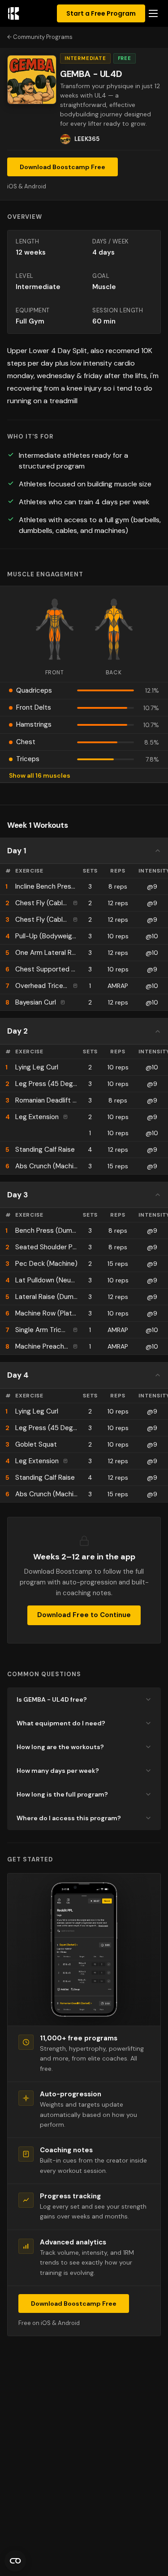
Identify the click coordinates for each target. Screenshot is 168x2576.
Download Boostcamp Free (62, 167)
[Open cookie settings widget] (15, 2561)
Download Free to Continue (84, 1615)
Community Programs (43, 37)
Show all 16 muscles (40, 775)
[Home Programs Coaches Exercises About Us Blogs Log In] (153, 14)
